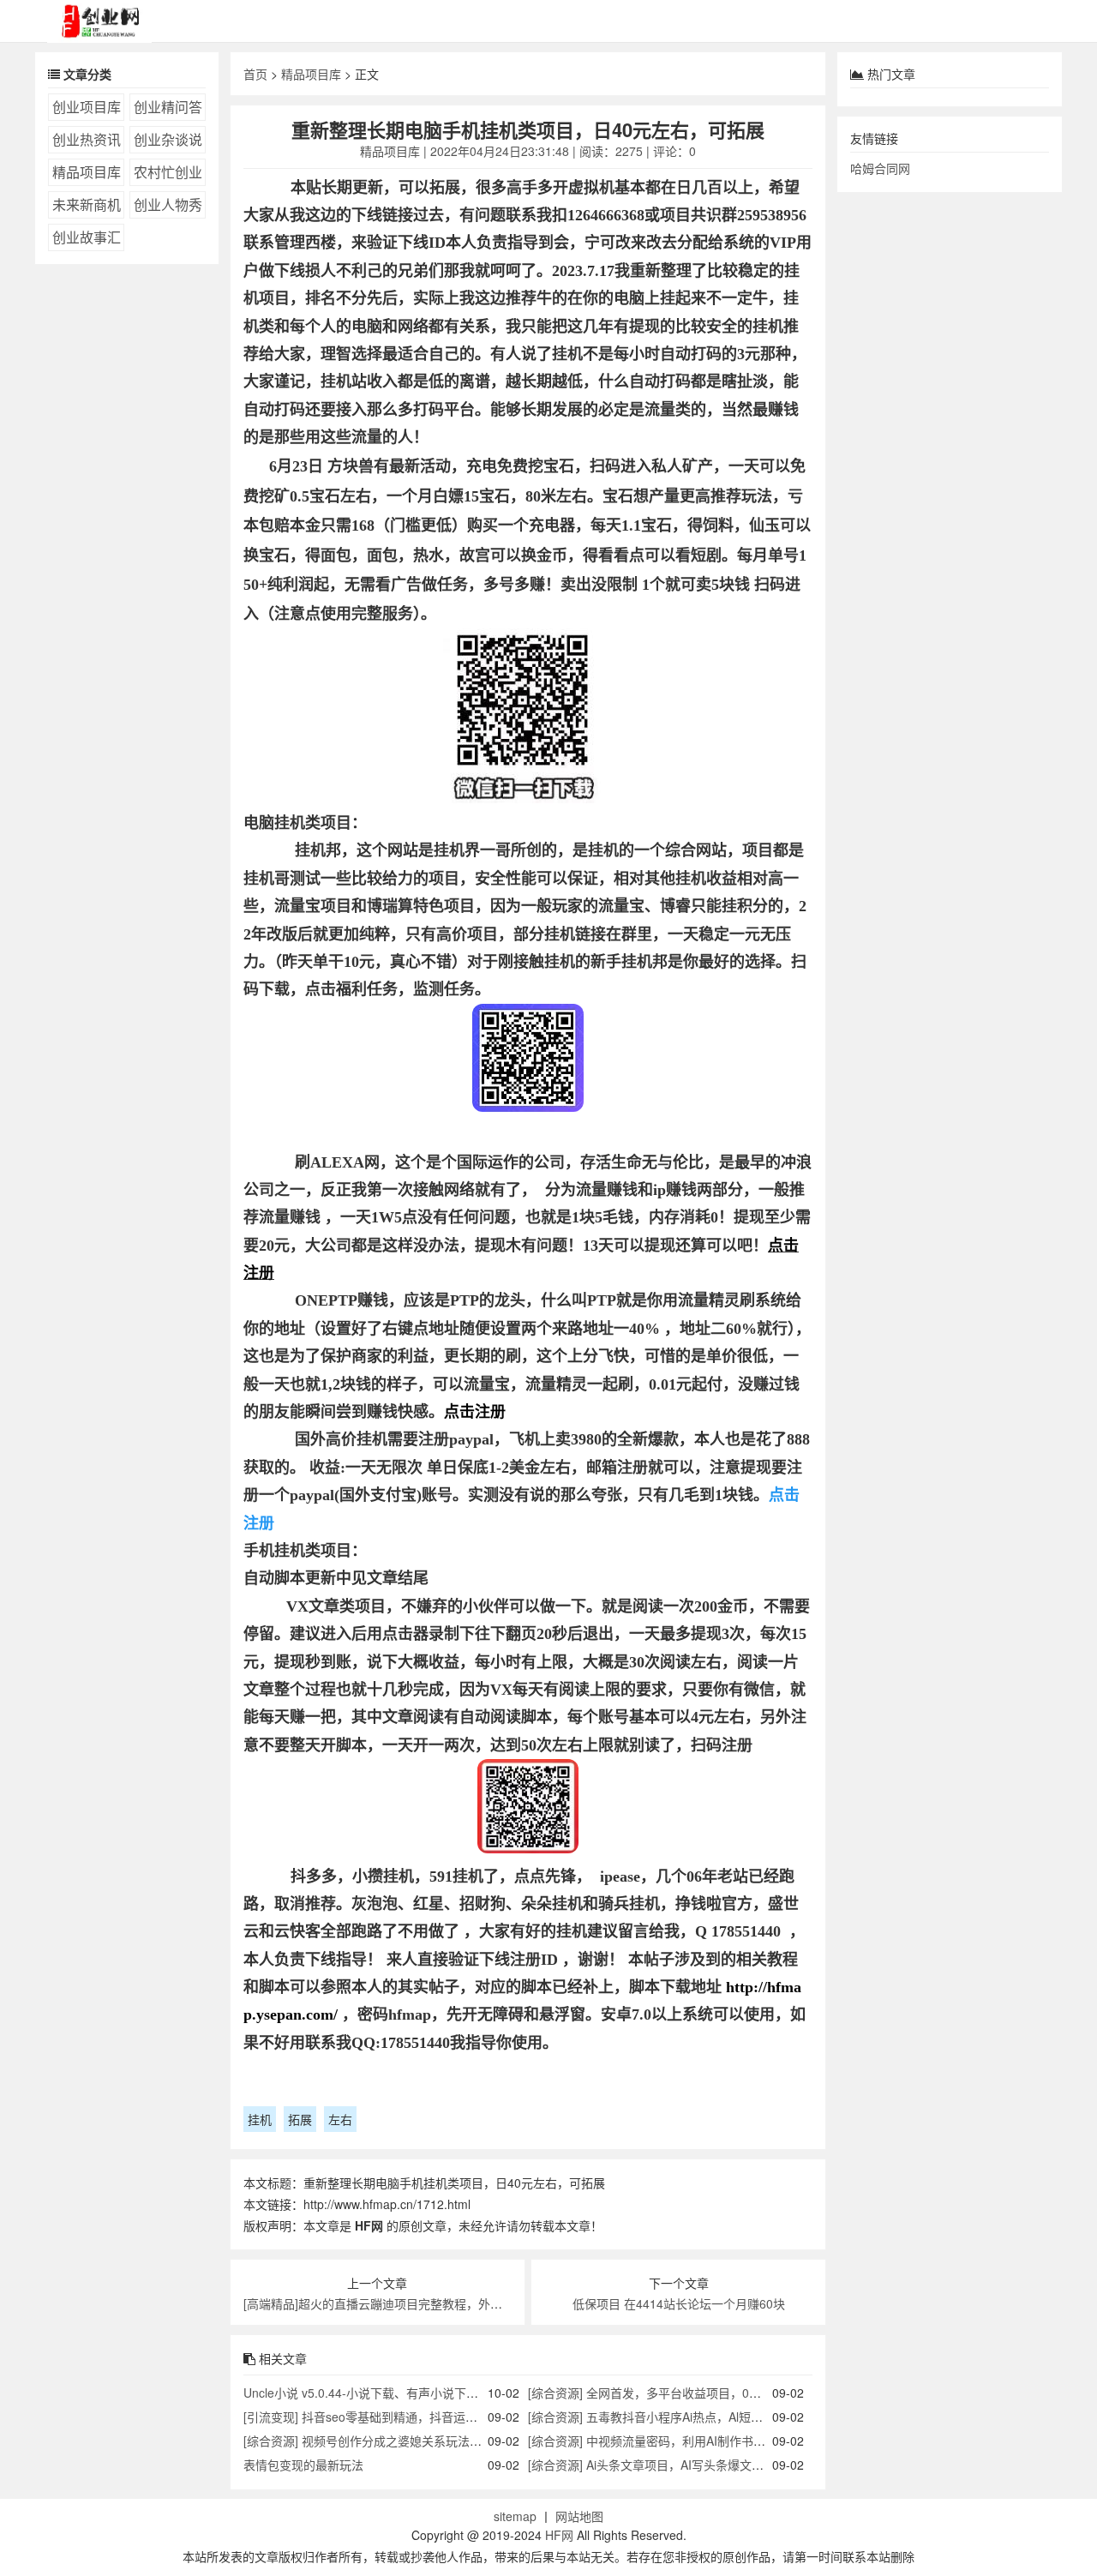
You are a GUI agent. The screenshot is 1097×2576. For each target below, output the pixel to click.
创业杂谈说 (168, 139)
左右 (340, 2119)
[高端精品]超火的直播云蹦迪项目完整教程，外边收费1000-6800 (414, 2303)
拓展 (300, 2119)
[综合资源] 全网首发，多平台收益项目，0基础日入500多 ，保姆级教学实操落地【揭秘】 (764, 2393)
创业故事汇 (87, 237)
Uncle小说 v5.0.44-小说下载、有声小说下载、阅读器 (385, 2393)
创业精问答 (168, 107)
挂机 (260, 2119)
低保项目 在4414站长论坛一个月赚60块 (679, 2303)
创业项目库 (87, 107)
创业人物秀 (168, 204)
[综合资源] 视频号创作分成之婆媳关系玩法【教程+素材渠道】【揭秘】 (429, 2441)
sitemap (515, 2516)
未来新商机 (87, 204)
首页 (255, 74)
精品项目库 (87, 172)
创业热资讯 (87, 139)
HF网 (559, 2535)
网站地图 (579, 2516)
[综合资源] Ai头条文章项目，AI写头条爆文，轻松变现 (670, 2465)
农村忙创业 (168, 172)
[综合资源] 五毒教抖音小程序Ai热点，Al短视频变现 (663, 2417)
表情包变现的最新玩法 (303, 2465)
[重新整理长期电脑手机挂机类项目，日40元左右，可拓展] (528, 719)
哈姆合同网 (880, 168)
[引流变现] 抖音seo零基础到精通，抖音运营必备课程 (384, 2417)
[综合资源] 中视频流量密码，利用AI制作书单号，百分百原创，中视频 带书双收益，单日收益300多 (791, 2441)
